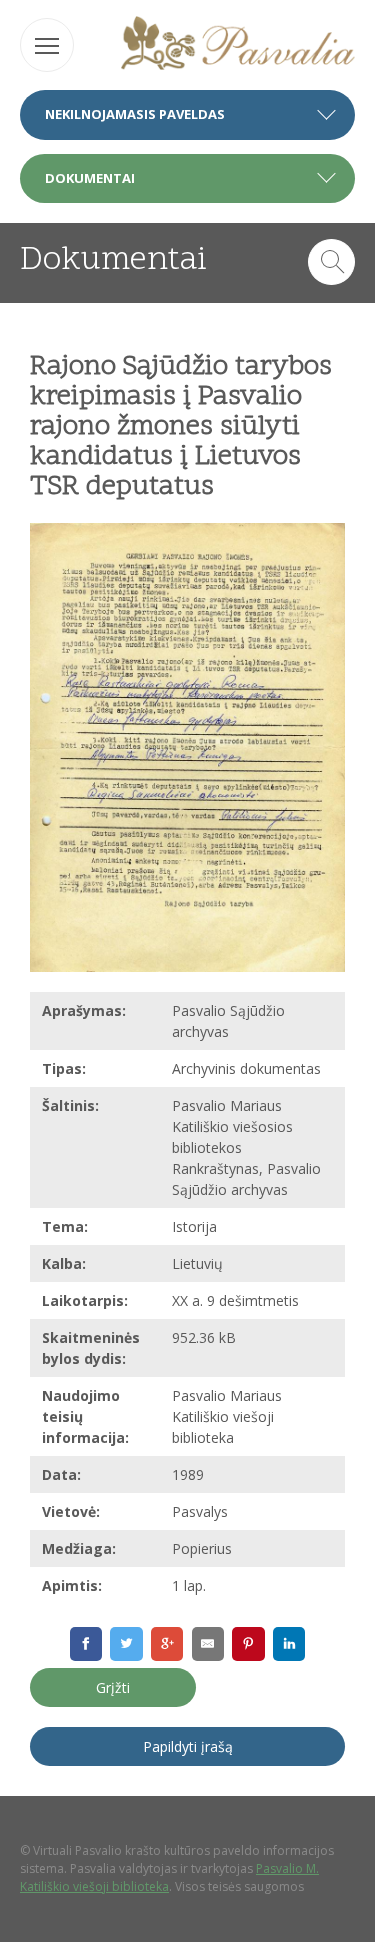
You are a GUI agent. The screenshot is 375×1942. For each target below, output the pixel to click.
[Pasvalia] (238, 45)
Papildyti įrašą (188, 1746)
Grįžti (113, 1687)
